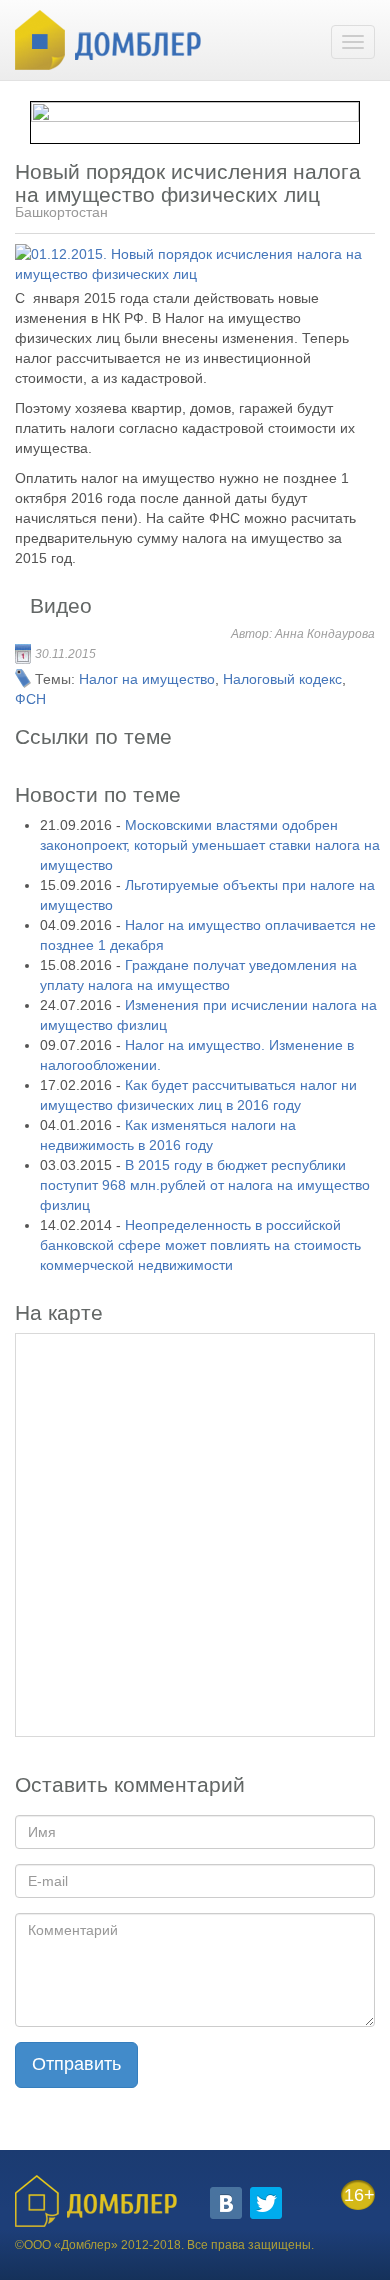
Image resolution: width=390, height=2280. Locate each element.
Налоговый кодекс (282, 679)
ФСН (30, 699)
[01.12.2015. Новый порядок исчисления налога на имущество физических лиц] (188, 264)
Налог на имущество (147, 679)
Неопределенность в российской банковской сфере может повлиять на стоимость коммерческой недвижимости (200, 1245)
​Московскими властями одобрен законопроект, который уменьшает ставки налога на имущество (210, 845)
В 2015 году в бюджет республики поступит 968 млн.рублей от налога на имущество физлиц (205, 1185)
